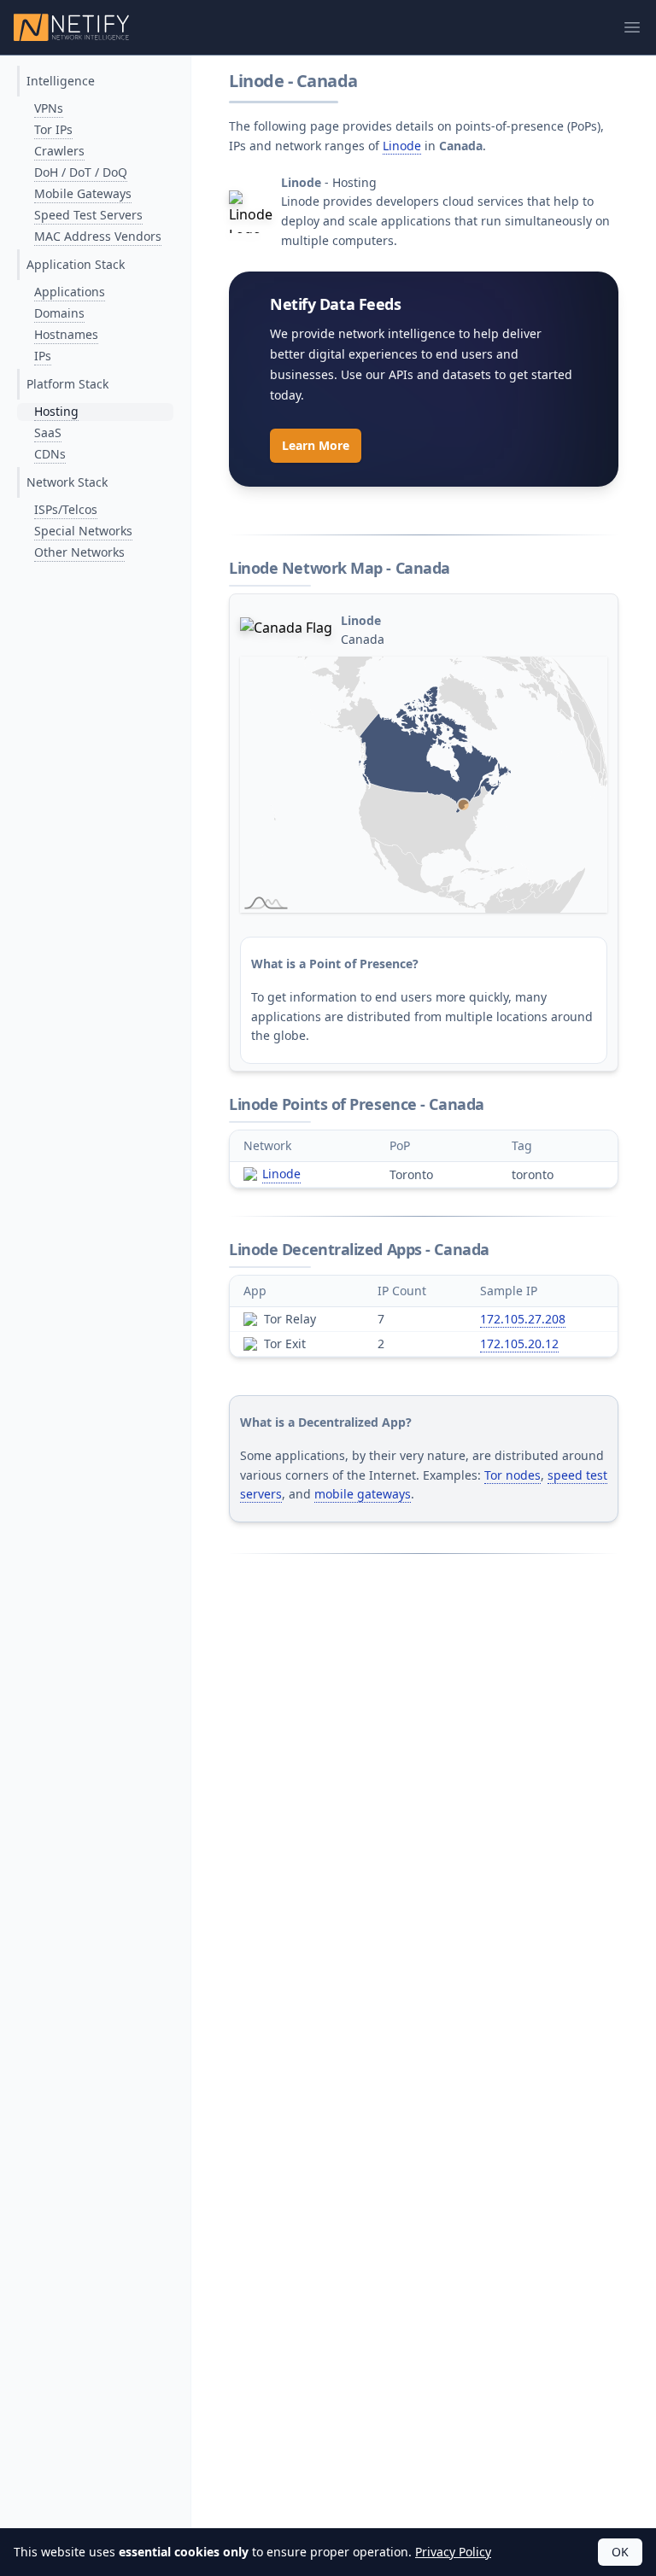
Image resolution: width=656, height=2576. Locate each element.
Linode (402, 146)
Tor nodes (512, 1475)
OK (620, 2552)
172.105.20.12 (519, 1343)
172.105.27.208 (523, 1319)
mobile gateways (363, 1494)
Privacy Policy (453, 2552)
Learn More (316, 445)
